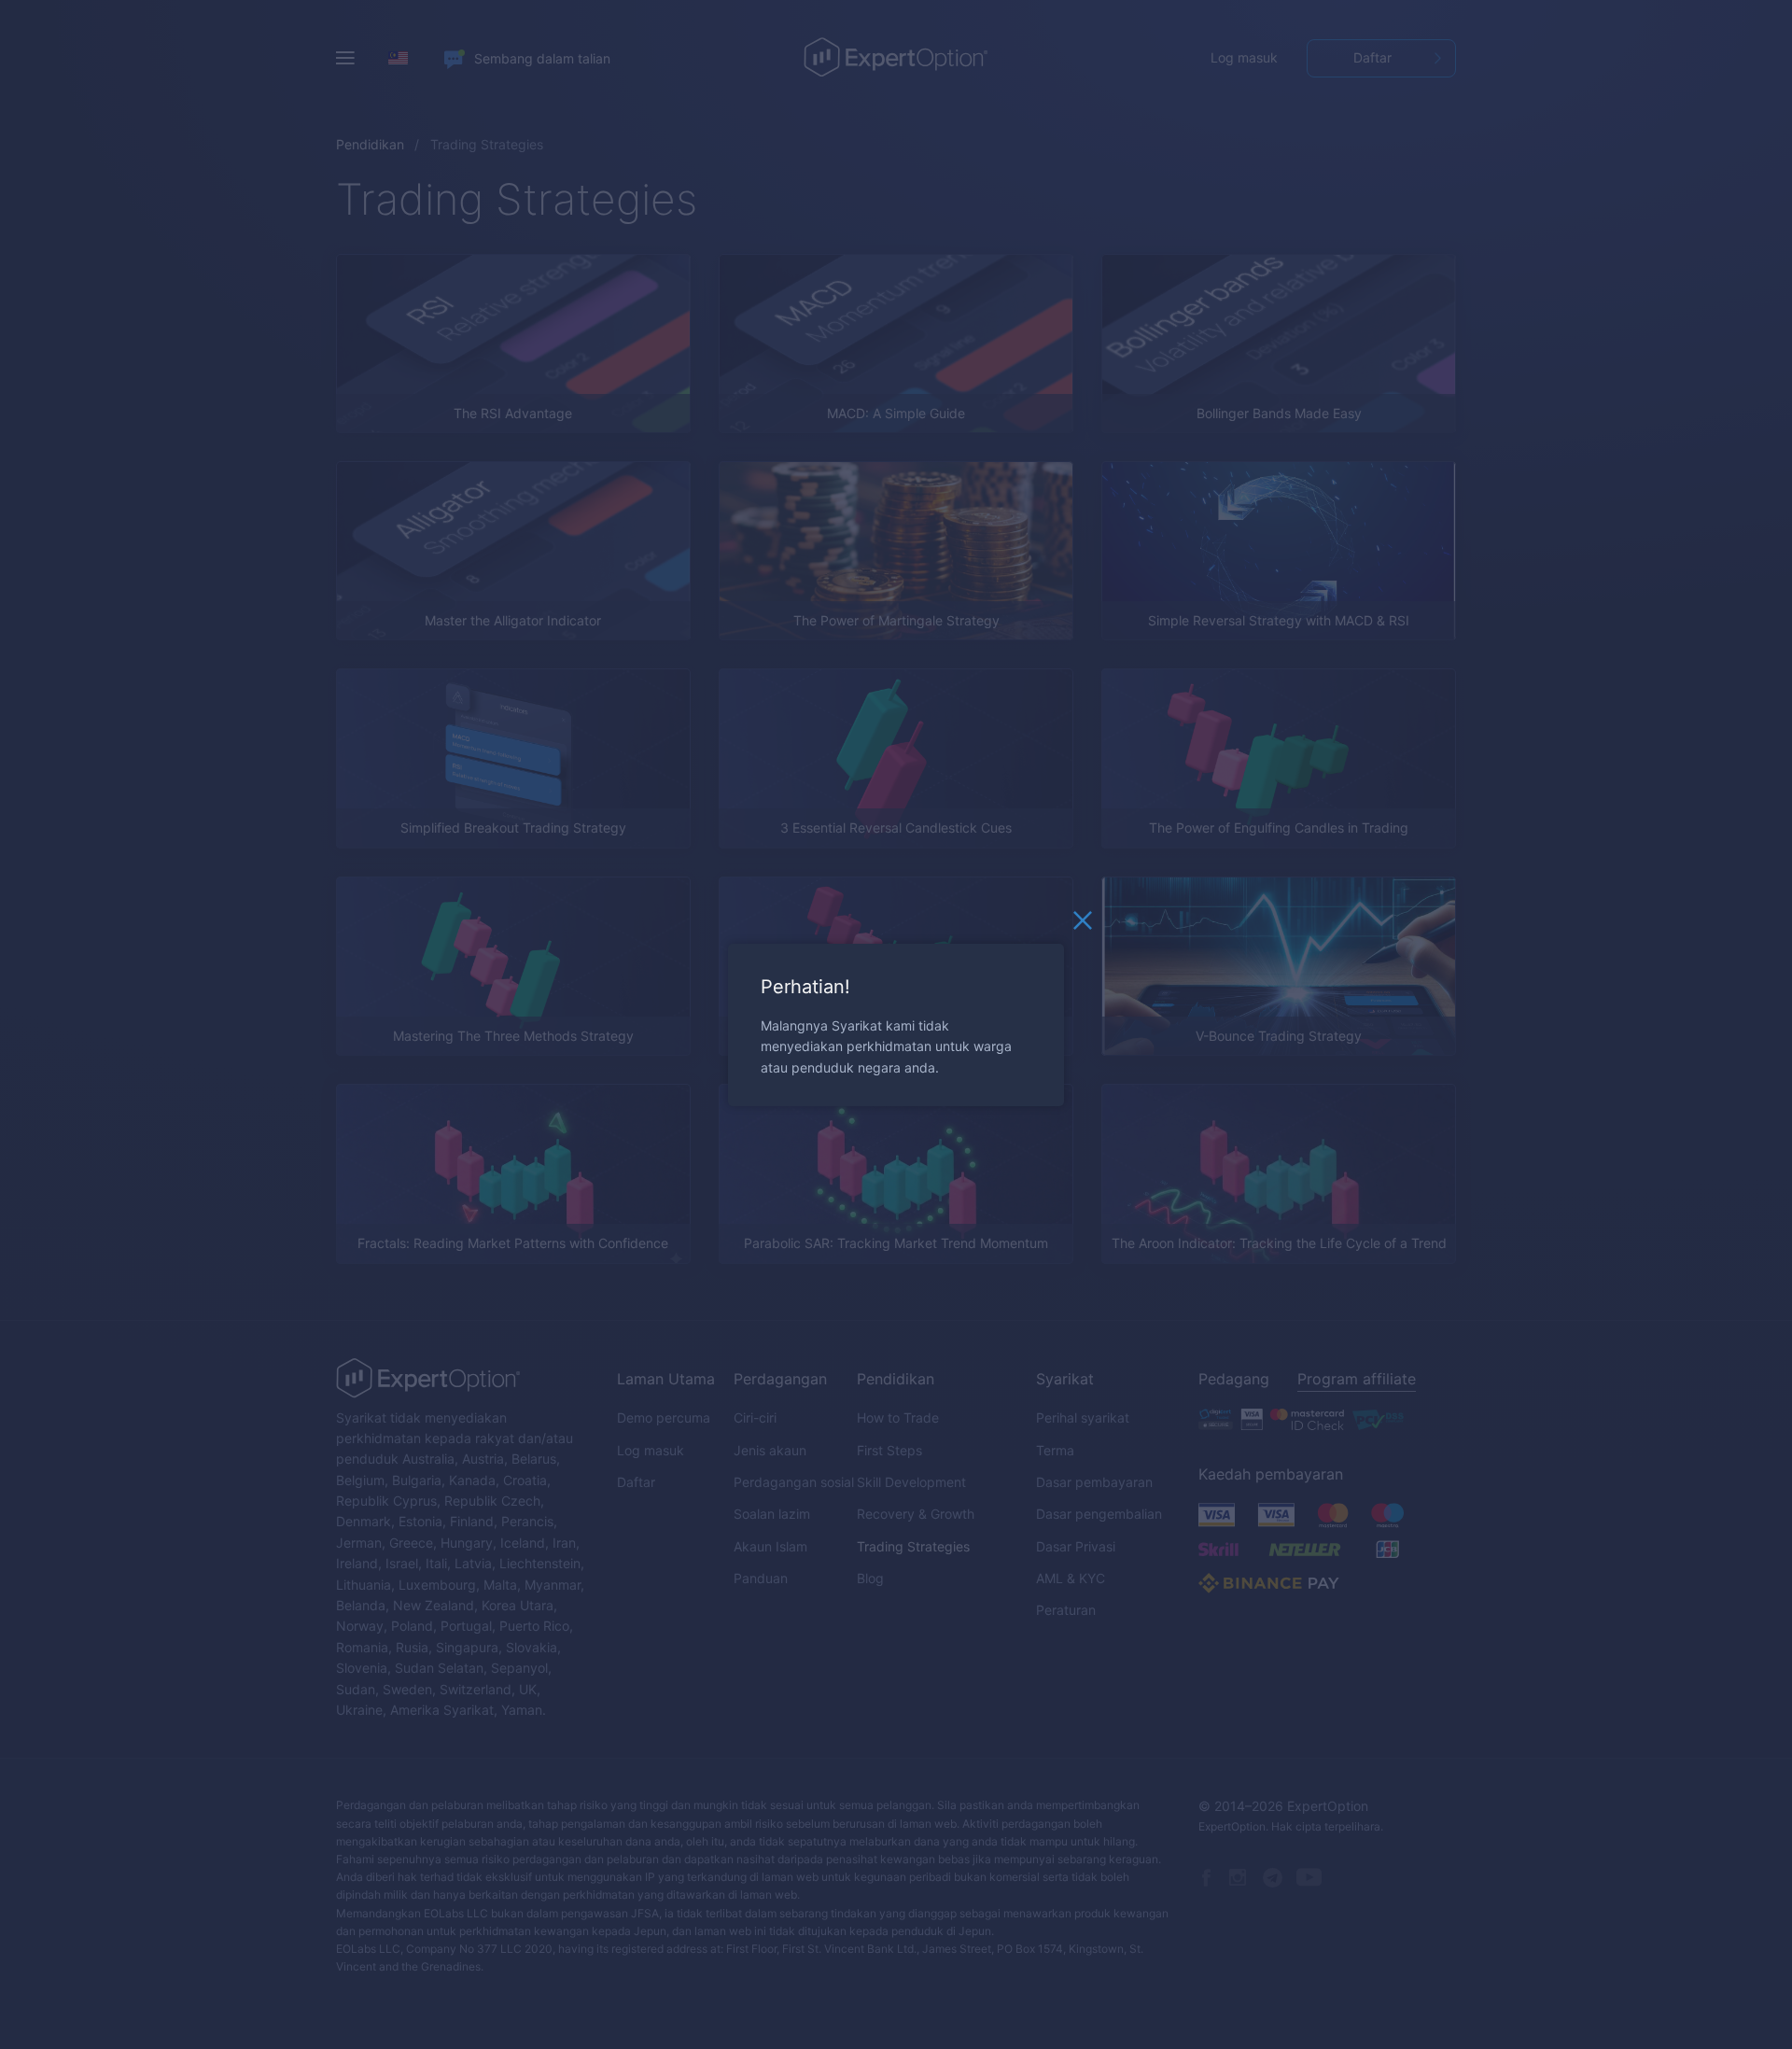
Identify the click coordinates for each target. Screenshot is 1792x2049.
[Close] (1083, 924)
